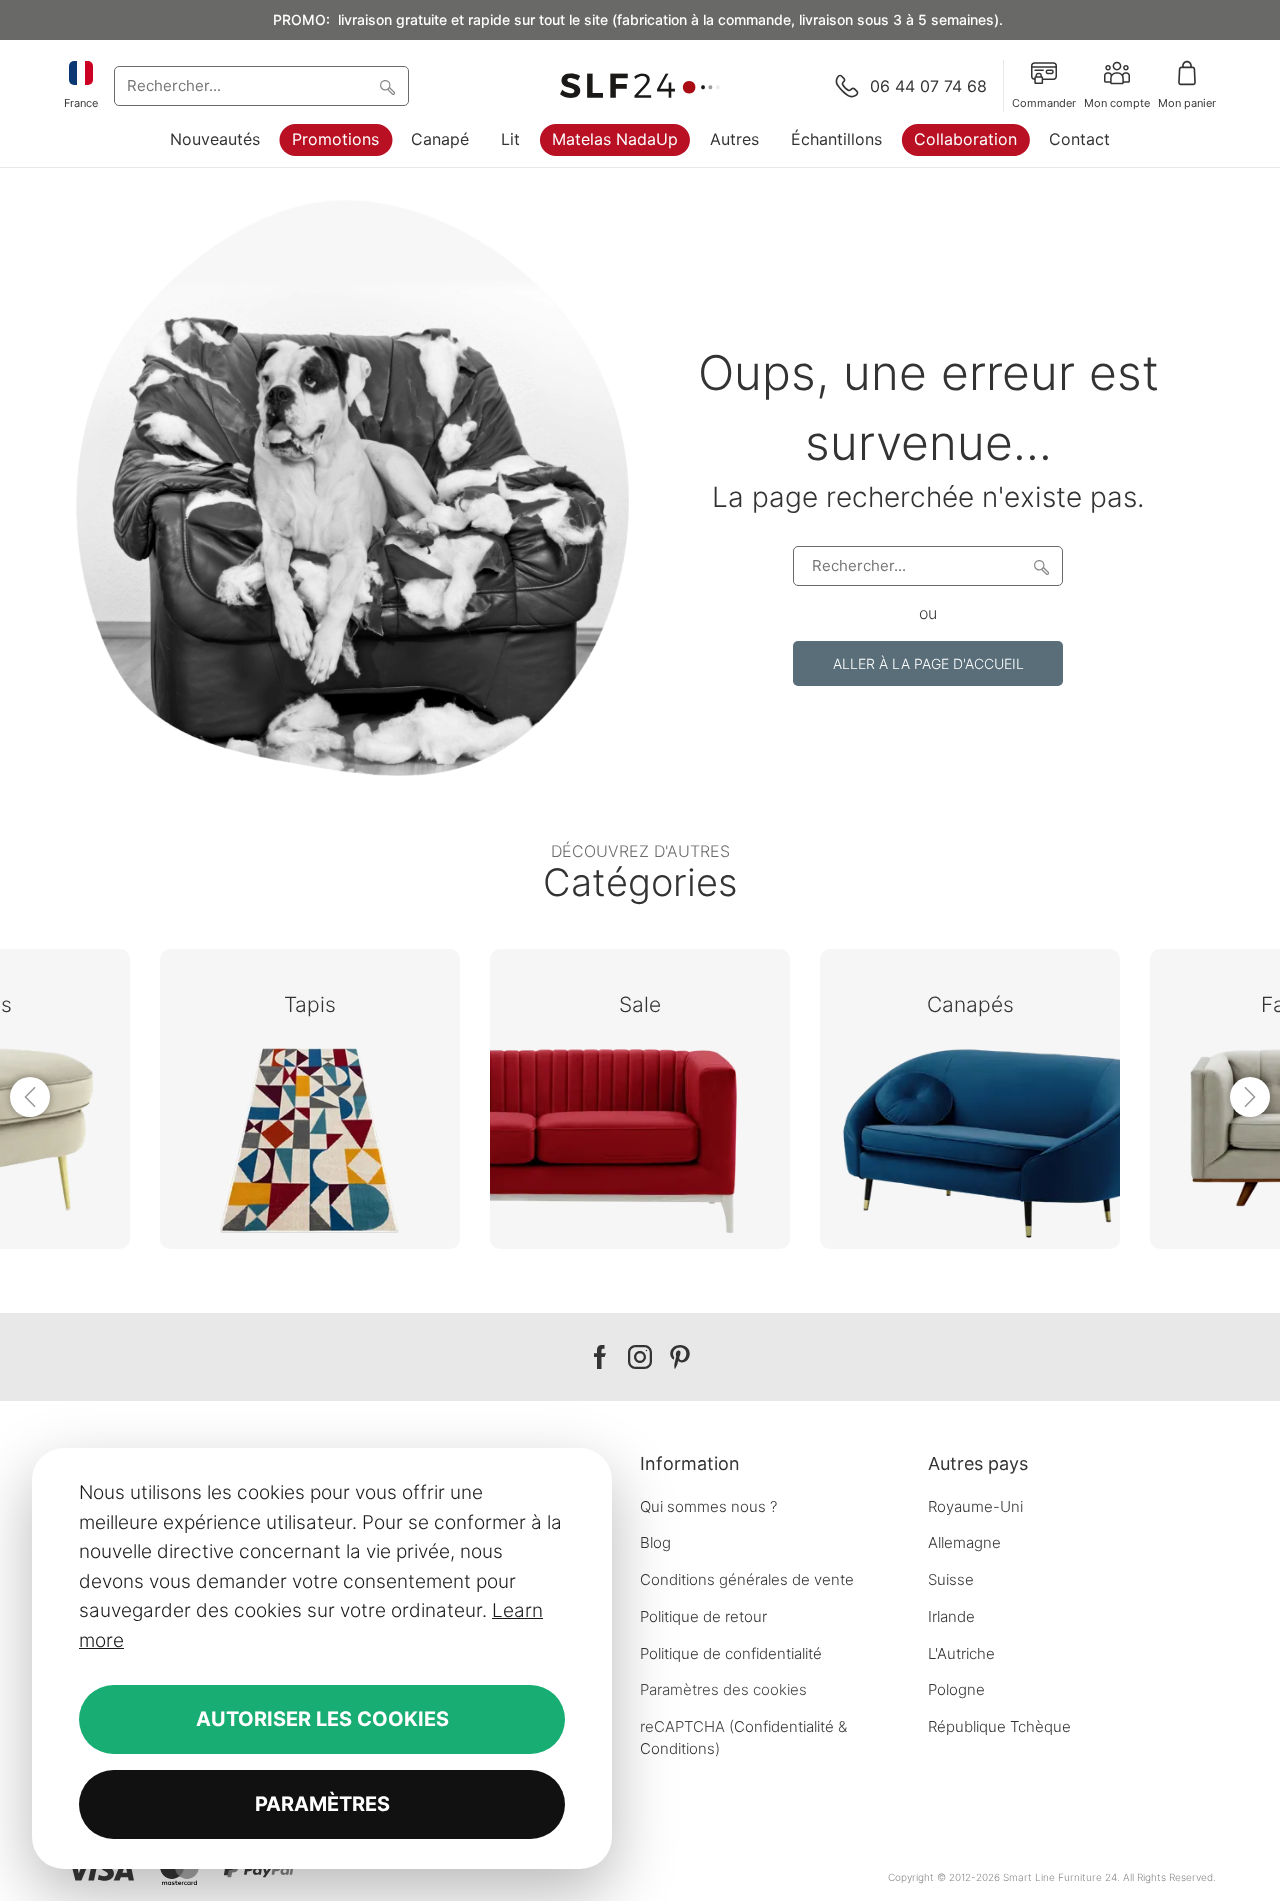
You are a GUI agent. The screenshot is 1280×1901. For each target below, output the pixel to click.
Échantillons (836, 139)
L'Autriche (961, 1653)
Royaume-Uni (975, 1506)
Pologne (956, 1689)
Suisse (951, 1579)
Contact (1079, 139)
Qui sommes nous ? (708, 1506)
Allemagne (964, 1542)
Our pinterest (680, 1357)
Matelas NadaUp (615, 139)
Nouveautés (215, 139)
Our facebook (600, 1357)
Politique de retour (703, 1616)
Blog (655, 1542)
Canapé (440, 139)
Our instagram (640, 1357)
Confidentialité (784, 1726)
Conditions (677, 1748)
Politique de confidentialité (731, 1653)
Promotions (335, 139)
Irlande (951, 1616)
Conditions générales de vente (747, 1579)
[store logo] (640, 86)
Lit (510, 139)
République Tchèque (999, 1726)
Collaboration (965, 139)
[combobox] (261, 86)
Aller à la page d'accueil (928, 663)
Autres (734, 139)
